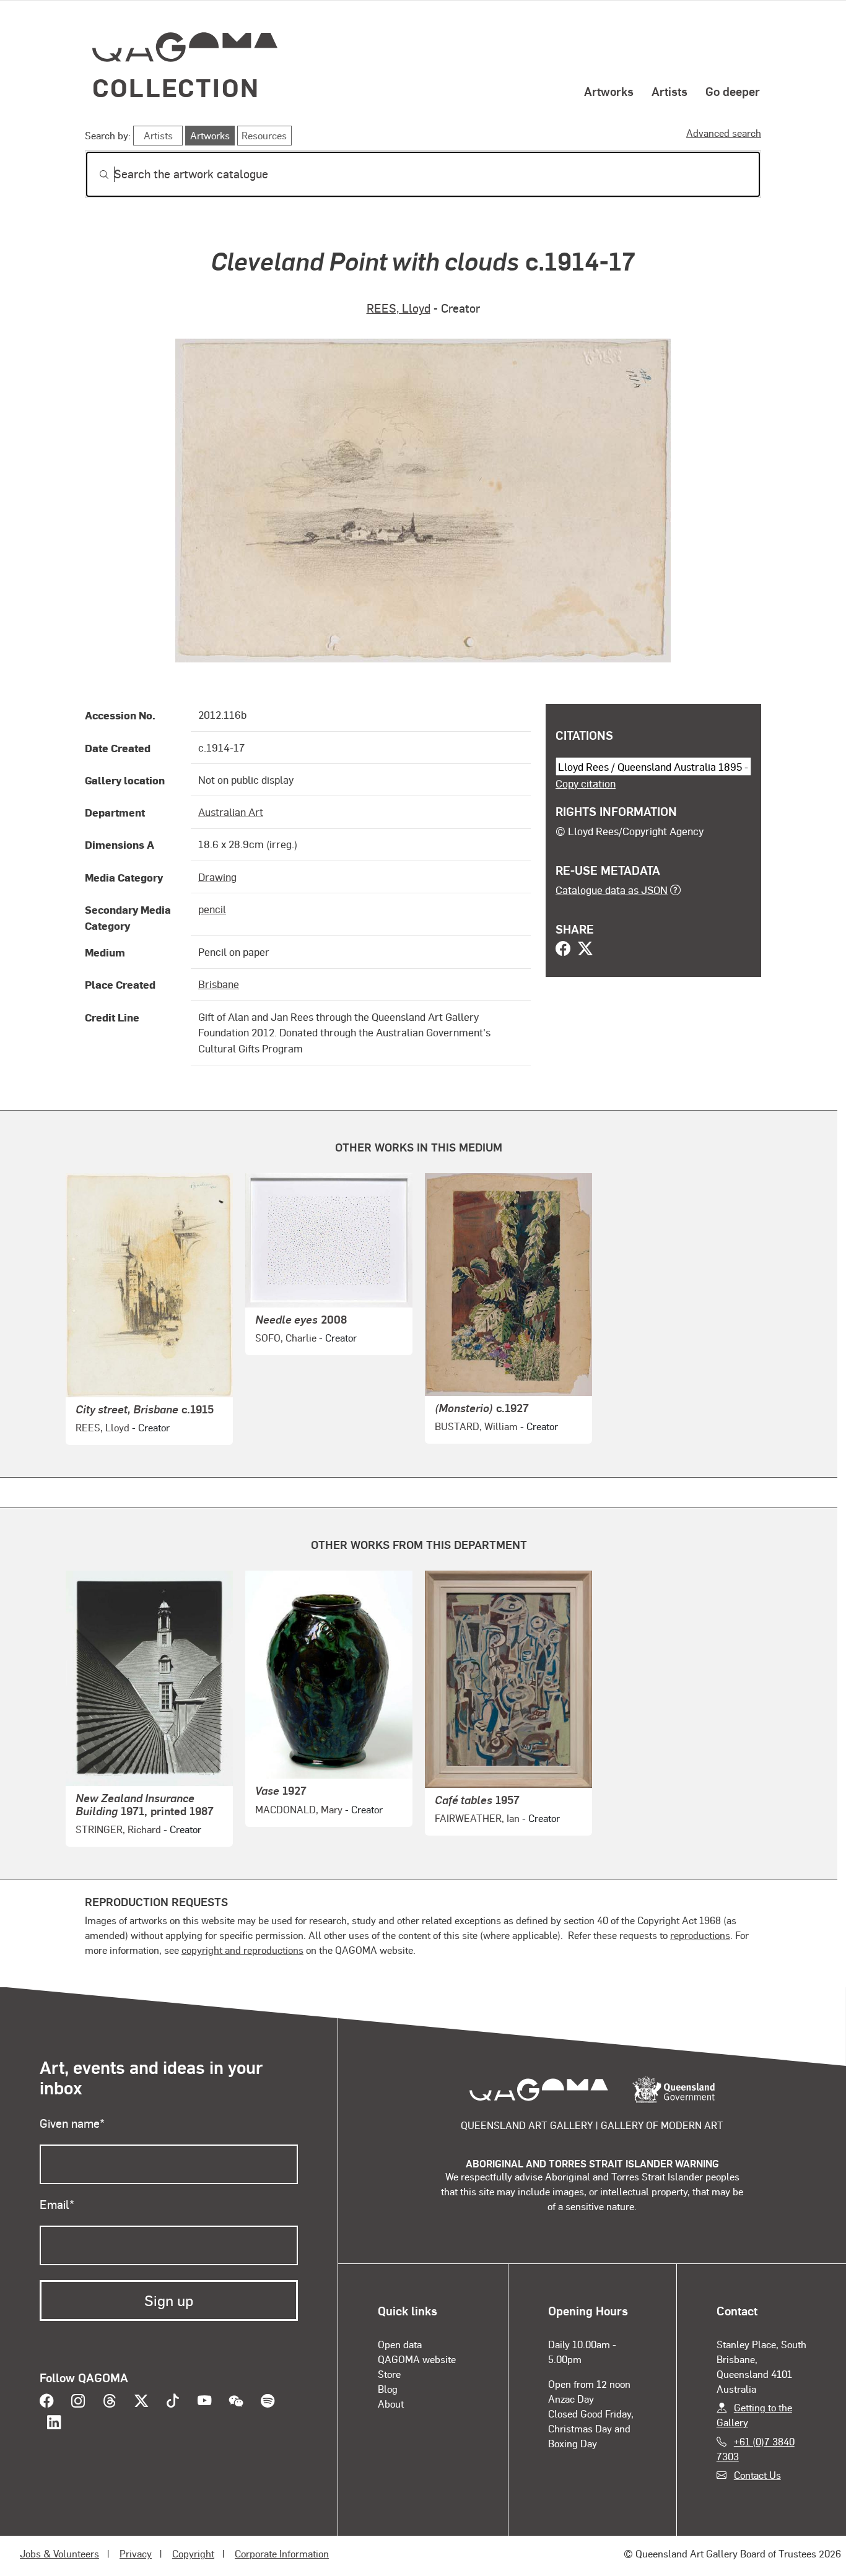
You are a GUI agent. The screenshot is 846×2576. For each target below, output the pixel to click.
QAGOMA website (417, 2359)
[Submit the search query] (94, 175)
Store (389, 2374)
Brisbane (219, 984)
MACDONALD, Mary (299, 1809)
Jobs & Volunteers (59, 2553)
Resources (264, 135)
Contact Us (757, 2475)
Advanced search (724, 133)
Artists (669, 91)
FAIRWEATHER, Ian (477, 1818)
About (391, 2404)
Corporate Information (282, 2553)
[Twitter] (585, 950)
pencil (212, 909)
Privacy (136, 2553)
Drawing (217, 877)
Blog (388, 2389)
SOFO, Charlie (286, 1338)
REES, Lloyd (399, 308)
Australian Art (231, 812)
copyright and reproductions (242, 1950)
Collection (176, 87)
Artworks (609, 91)
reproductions (700, 1935)
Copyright (193, 2553)
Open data (400, 2344)
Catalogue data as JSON (612, 890)
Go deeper (733, 91)
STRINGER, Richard (118, 1829)
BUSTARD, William (476, 1426)
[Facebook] (563, 950)
